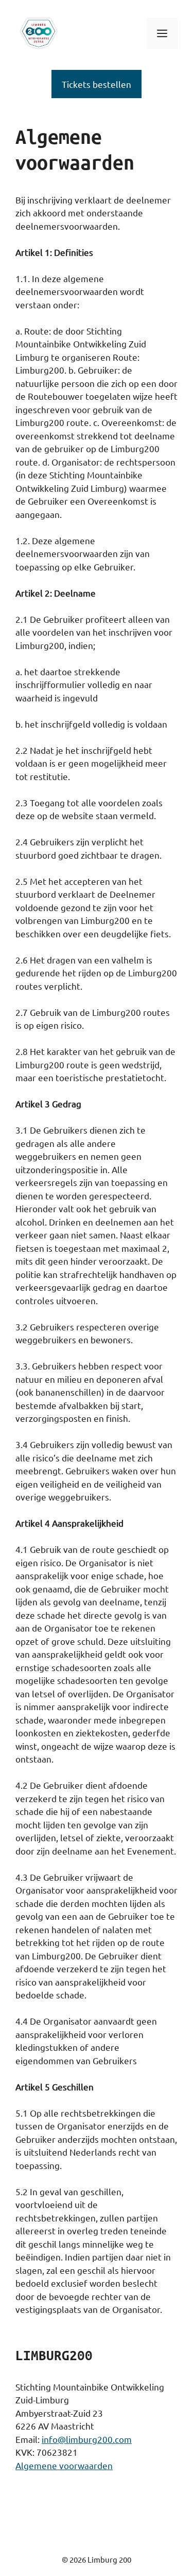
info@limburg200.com (87, 2439)
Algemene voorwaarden (64, 2465)
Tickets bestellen (97, 84)
